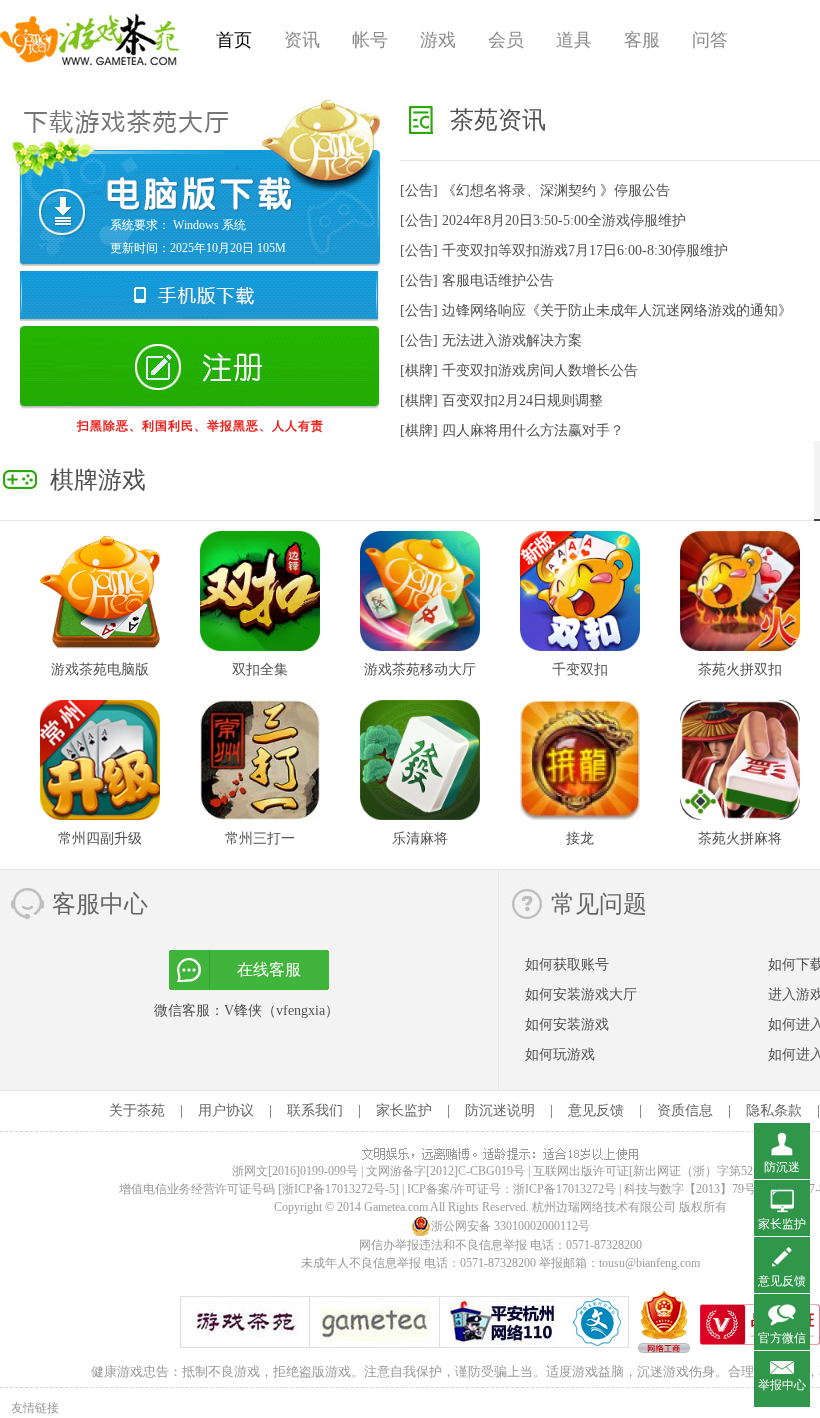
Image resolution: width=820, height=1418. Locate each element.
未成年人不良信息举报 (362, 1263)
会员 (506, 40)
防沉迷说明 (500, 1110)
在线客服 (269, 969)
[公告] (535, 190)
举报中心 (782, 1385)
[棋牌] (519, 370)
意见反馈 (596, 1110)
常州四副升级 (100, 838)
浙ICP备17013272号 (564, 1189)
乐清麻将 (420, 838)
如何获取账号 (567, 964)
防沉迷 (782, 1167)
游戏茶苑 (90, 40)
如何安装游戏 (567, 1024)
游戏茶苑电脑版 (100, 669)
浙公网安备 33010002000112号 (510, 1226)
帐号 (370, 40)
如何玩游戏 (560, 1054)
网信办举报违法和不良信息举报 (443, 1245)
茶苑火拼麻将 (740, 838)
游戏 (438, 40)
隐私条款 (774, 1110)
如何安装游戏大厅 (581, 994)
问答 (710, 40)
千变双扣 (580, 669)
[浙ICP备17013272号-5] (338, 1189)
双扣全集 (260, 669)
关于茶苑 (137, 1110)
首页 (234, 40)
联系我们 (315, 1110)
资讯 (302, 40)
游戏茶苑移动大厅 (420, 669)
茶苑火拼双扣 (740, 669)
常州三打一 (260, 838)
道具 (574, 40)
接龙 (580, 838)
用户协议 (226, 1110)
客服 (642, 40)
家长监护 (404, 1110)
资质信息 (685, 1110)
